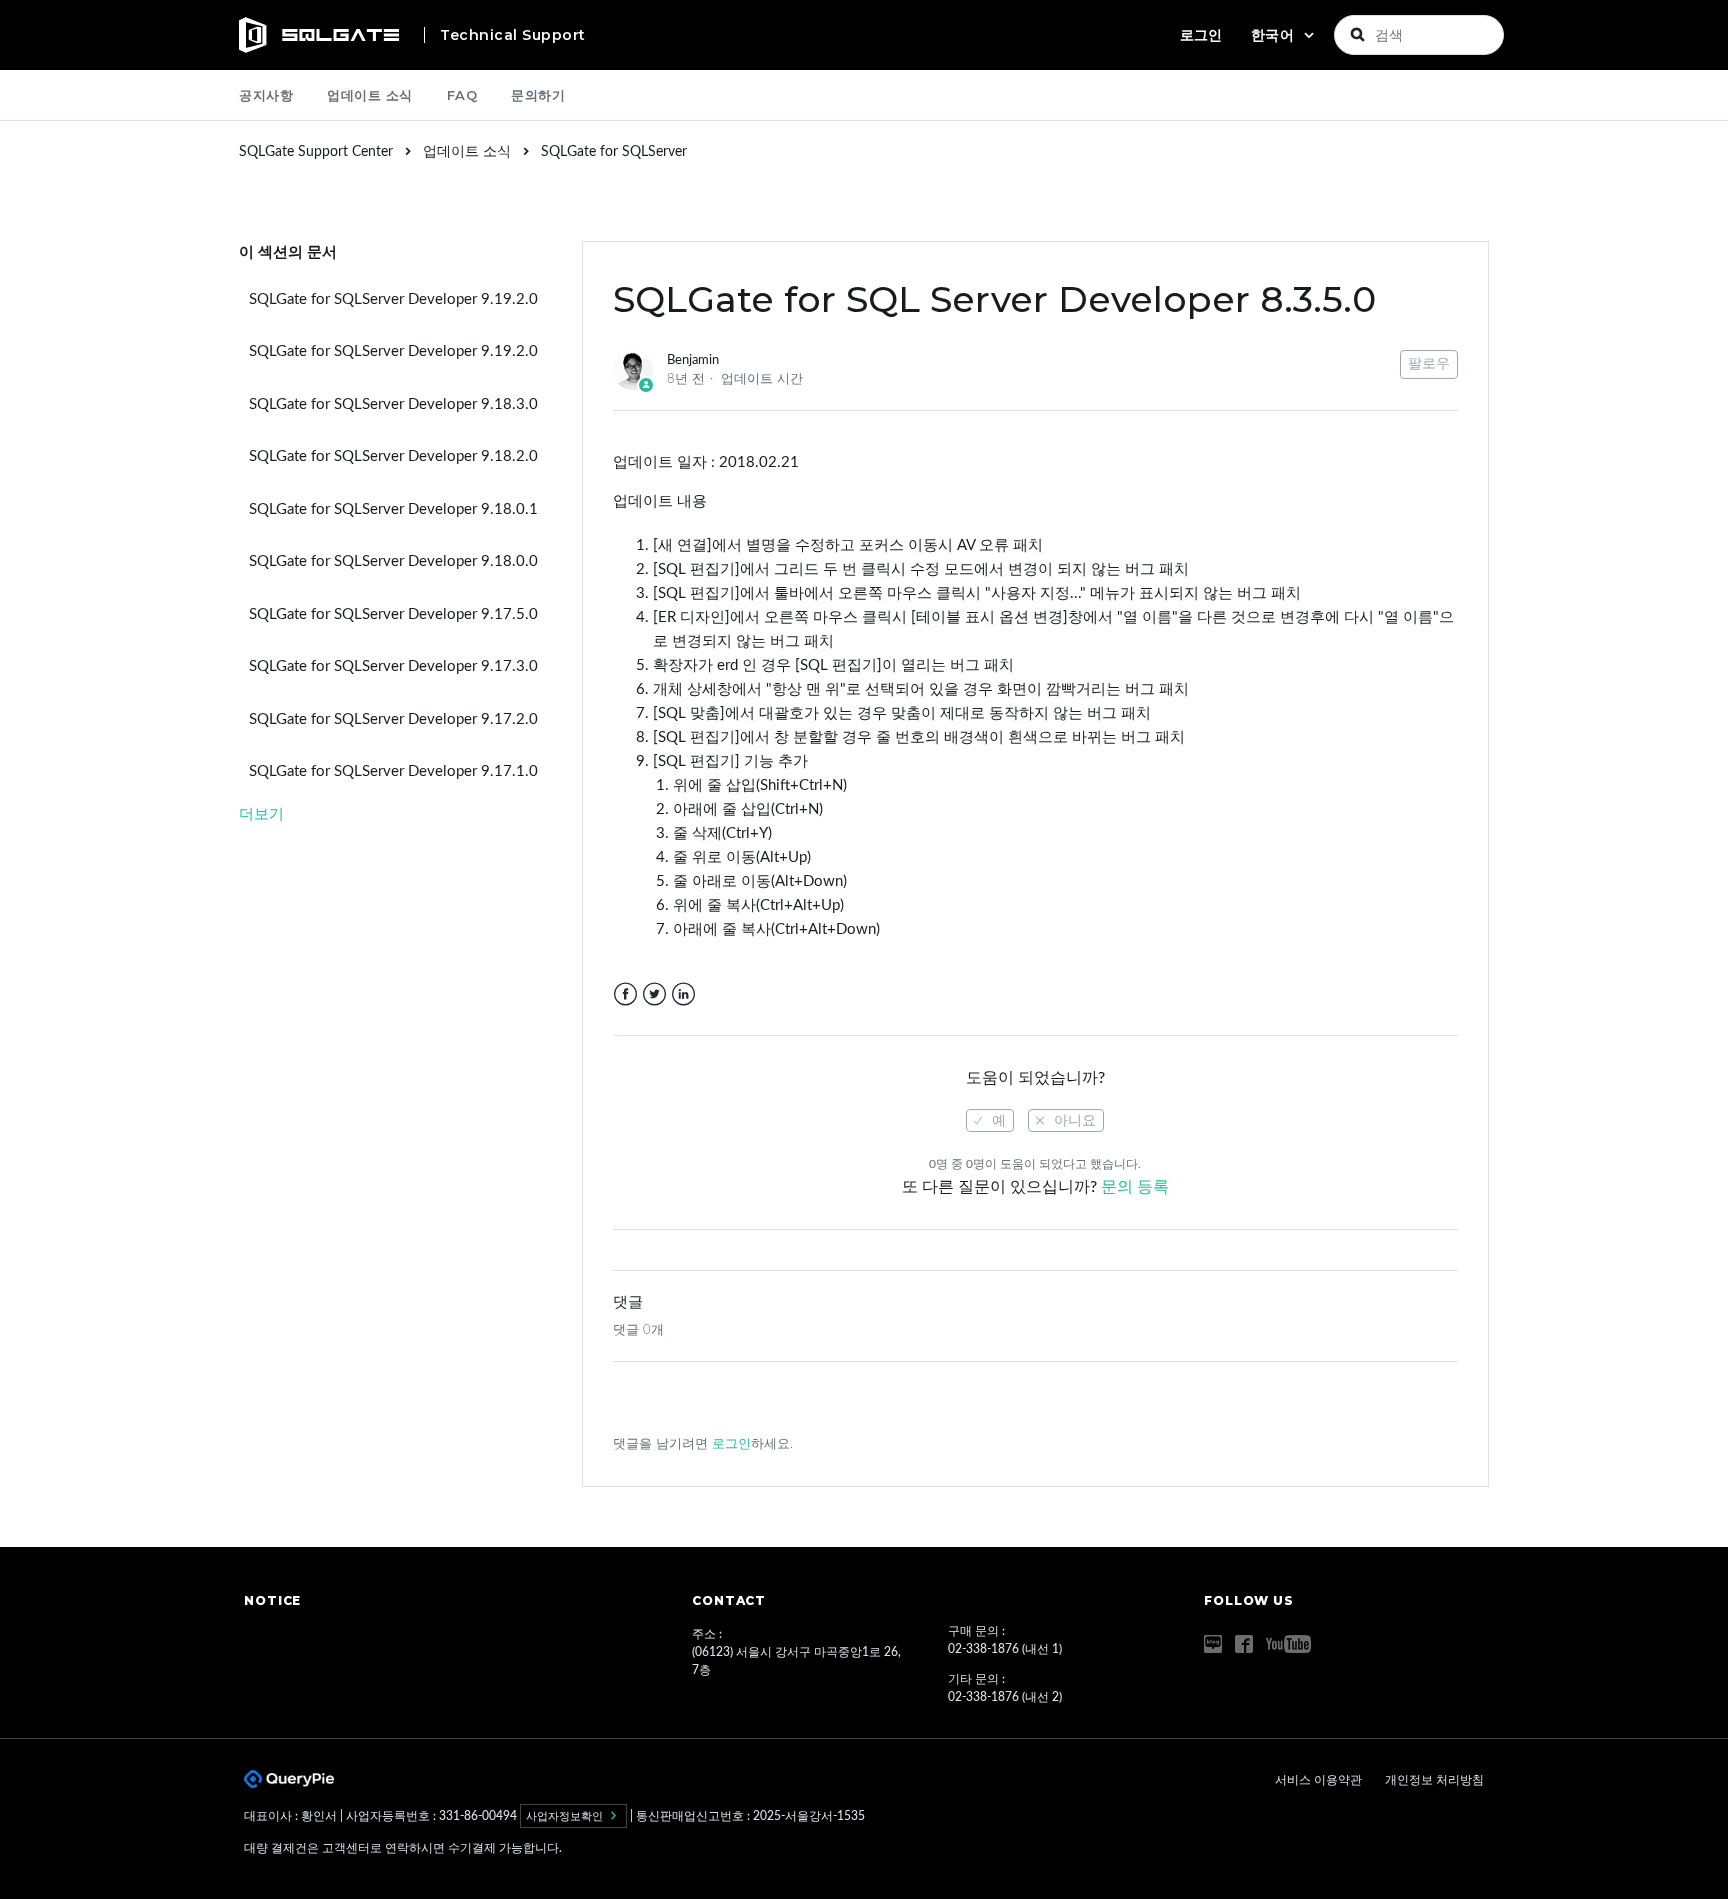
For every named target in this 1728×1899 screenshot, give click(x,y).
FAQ (462, 95)
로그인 (731, 1444)
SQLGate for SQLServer (614, 152)
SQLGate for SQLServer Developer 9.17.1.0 (393, 771)
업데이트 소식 (370, 95)
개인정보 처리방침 (1434, 1780)
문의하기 (538, 95)
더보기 (261, 814)
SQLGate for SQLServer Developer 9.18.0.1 (393, 509)
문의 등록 (1135, 1187)
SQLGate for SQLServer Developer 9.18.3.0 (393, 404)
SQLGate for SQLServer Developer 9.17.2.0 (393, 719)
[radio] (990, 1120)
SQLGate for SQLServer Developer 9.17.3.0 (393, 666)
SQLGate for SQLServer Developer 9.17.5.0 (393, 614)
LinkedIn (683, 994)
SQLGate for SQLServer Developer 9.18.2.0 (393, 456)
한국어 (1275, 35)
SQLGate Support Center (316, 152)
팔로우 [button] (1429, 364)
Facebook (625, 994)
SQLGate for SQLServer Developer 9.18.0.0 (393, 561)
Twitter (654, 994)
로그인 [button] (1201, 35)
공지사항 (266, 95)
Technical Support (513, 35)
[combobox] (1419, 35)
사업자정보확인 (566, 1816)
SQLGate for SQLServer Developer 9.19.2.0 (393, 299)
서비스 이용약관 (1320, 1780)
